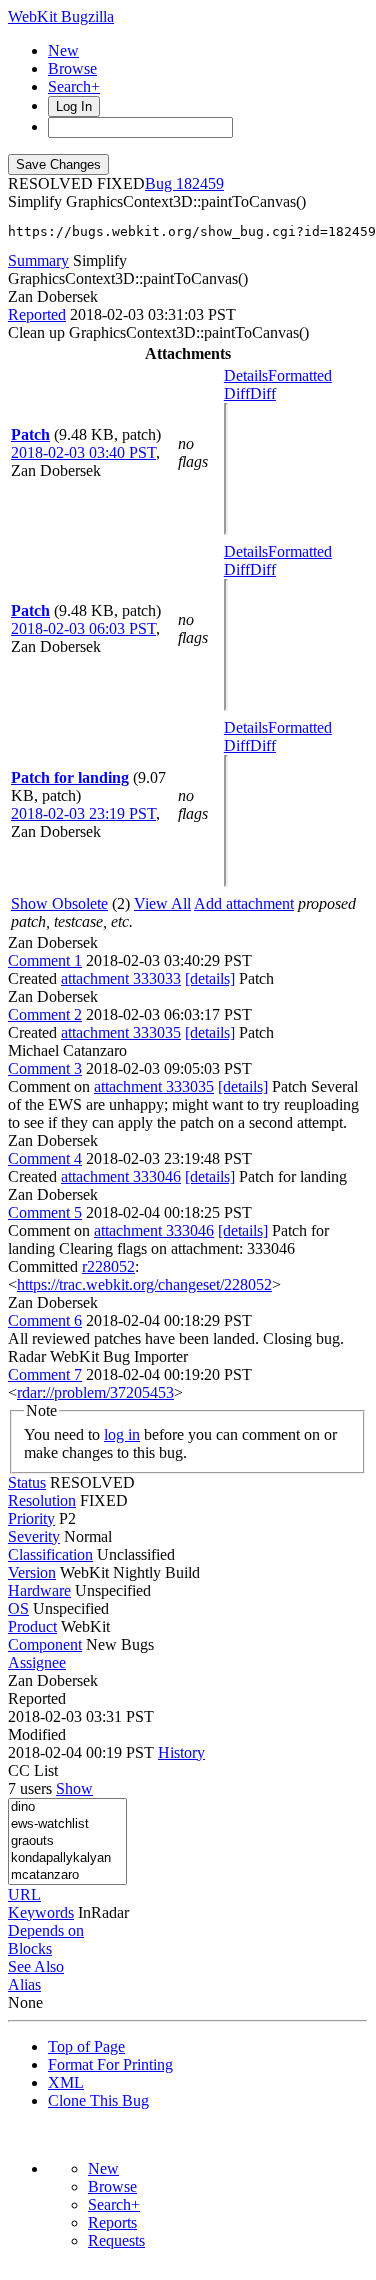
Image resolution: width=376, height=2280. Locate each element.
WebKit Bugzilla (61, 16)
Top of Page (86, 2046)
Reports (112, 2222)
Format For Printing (110, 2064)
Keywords (41, 1912)
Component (45, 1644)
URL (24, 1894)
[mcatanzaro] (67, 1875)
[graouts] (67, 1841)
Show (74, 1788)
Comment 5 (45, 1212)
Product (32, 1626)
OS (18, 1608)
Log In (74, 106)
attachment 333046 (121, 1176)
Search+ (74, 86)
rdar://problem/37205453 (95, 1392)
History (181, 1752)
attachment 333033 (121, 978)
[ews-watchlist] (67, 1824)
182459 (200, 183)
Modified (37, 1734)
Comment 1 (45, 960)
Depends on (46, 1930)
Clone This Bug (98, 2100)
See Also (36, 1966)
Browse (72, 68)
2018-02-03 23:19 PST (83, 813)
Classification (50, 1554)
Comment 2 (45, 1014)
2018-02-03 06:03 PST (83, 628)
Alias (24, 1984)
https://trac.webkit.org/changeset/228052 (144, 1284)
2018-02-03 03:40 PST (83, 452)
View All (162, 903)
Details (246, 375)
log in (122, 1434)
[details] (210, 978)
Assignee (37, 1662)
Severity (34, 1536)
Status (27, 1482)
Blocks (30, 1948)
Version (32, 1572)
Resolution (42, 1500)
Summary (38, 260)
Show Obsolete (59, 903)
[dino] (67, 1807)
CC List (33, 1770)
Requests (116, 2240)
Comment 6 (45, 1320)
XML (66, 2082)
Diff (263, 393)
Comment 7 (45, 1374)
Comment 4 (45, 1158)
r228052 (108, 1266)
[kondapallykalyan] (67, 1858)
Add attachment (244, 903)
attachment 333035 (121, 1032)
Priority (31, 1518)
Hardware (39, 1590)
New (63, 50)
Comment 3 (45, 1068)
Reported (37, 314)
